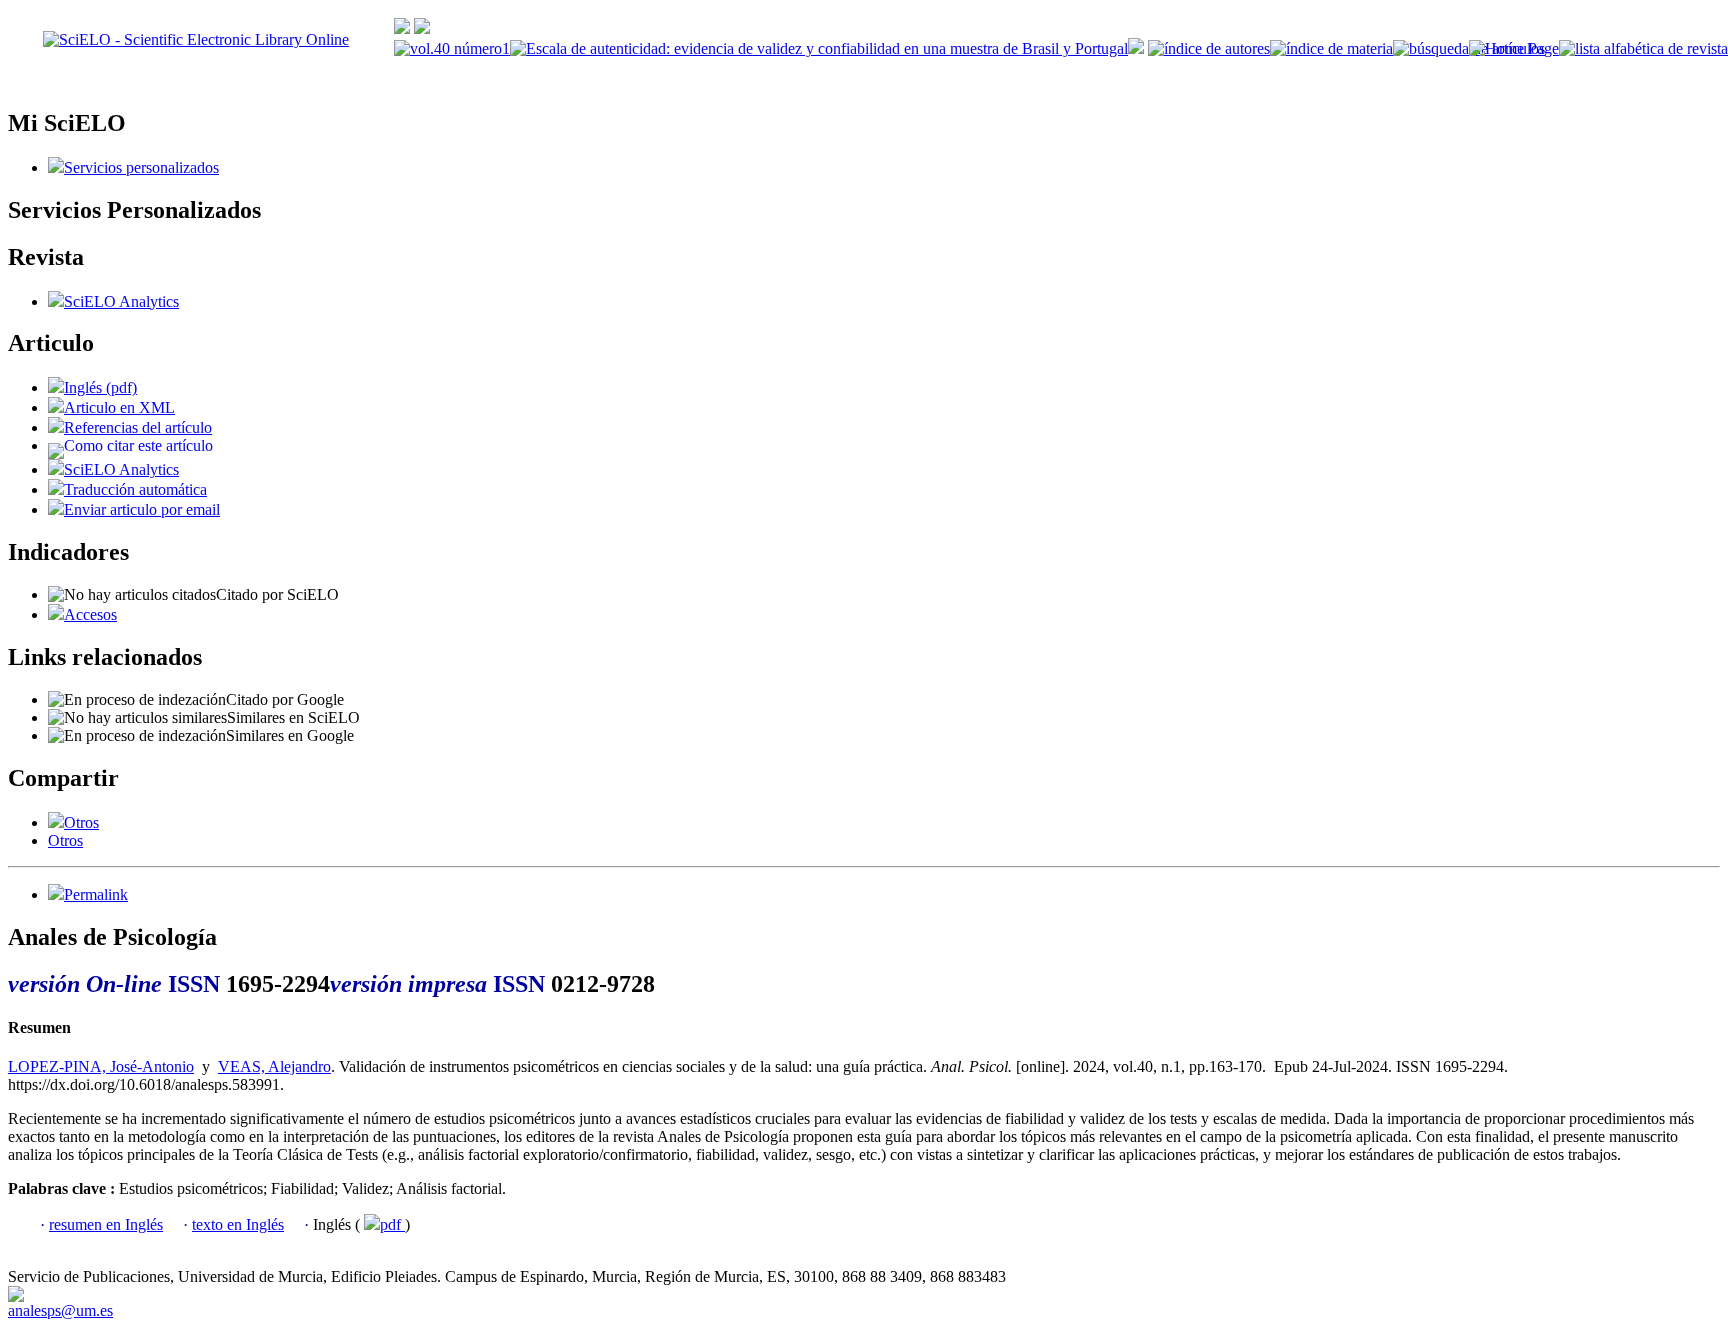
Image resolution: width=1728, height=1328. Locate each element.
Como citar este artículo (138, 445)
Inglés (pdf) (100, 387)
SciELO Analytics (121, 301)
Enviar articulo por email (142, 509)
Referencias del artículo (138, 427)
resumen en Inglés (106, 1224)
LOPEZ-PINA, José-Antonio (101, 1066)
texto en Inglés (238, 1224)
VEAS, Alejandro (274, 1066)
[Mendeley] (56, 822)
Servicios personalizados (141, 167)
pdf (392, 1224)
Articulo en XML (119, 407)
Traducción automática (135, 489)
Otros (81, 822)
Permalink (96, 894)
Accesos (90, 614)
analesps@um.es (60, 1310)
